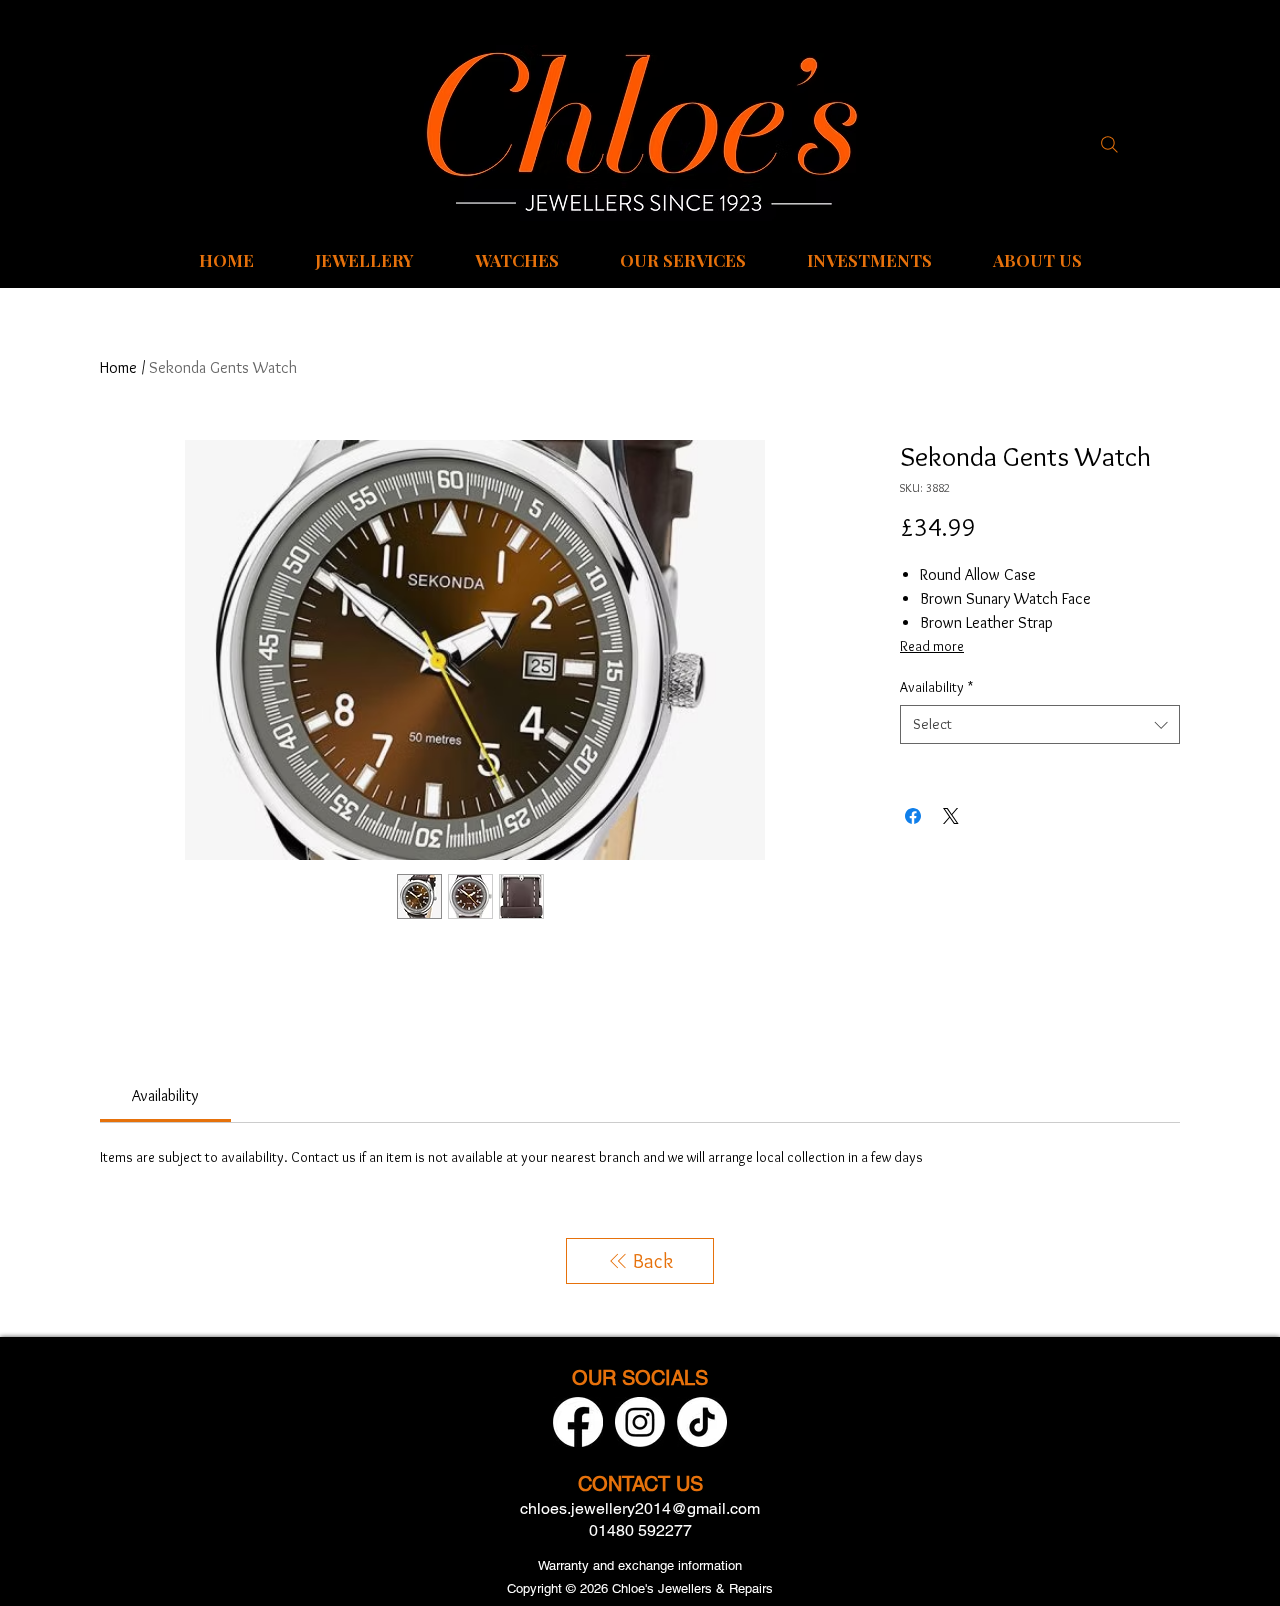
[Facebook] (578, 1422)
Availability (936, 687)
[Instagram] (640, 1422)
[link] (165, 1095)
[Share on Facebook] (913, 816)
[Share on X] (951, 816)
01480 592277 (640, 1530)
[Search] (1109, 144)
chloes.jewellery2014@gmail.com (640, 1508)
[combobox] (1040, 724)
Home (118, 367)
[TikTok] (702, 1422)
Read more (932, 646)
